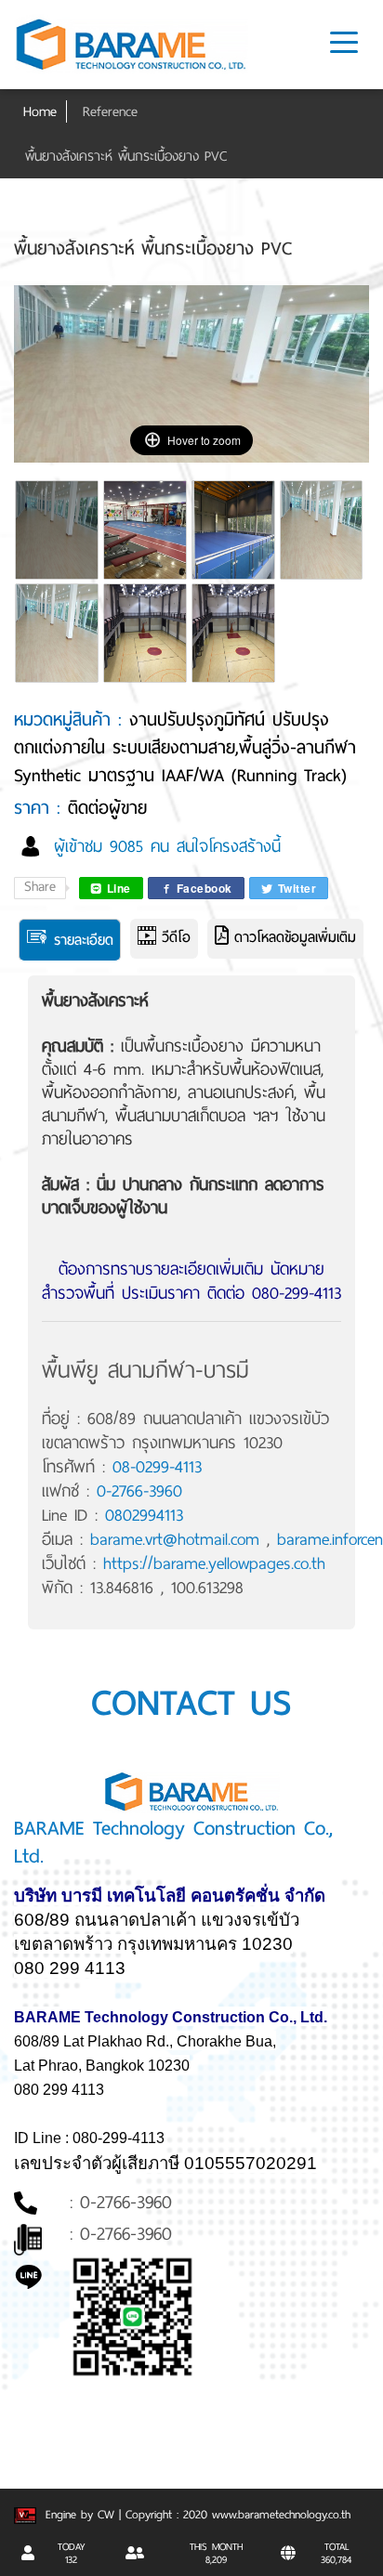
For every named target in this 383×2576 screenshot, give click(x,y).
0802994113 (144, 1515)
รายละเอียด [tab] (81, 940)
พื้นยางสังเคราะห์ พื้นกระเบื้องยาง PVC (126, 156)
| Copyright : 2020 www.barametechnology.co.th (235, 2515)
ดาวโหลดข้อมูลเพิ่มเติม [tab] (292, 937)
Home (40, 111)
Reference (110, 111)
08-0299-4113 (157, 1467)
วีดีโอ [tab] (173, 937)
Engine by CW (78, 2515)
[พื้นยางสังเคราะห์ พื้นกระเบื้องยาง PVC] (58, 541)
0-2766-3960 (139, 1491)
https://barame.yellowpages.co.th (214, 1563)
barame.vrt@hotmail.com (175, 1539)
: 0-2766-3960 (121, 2202)
